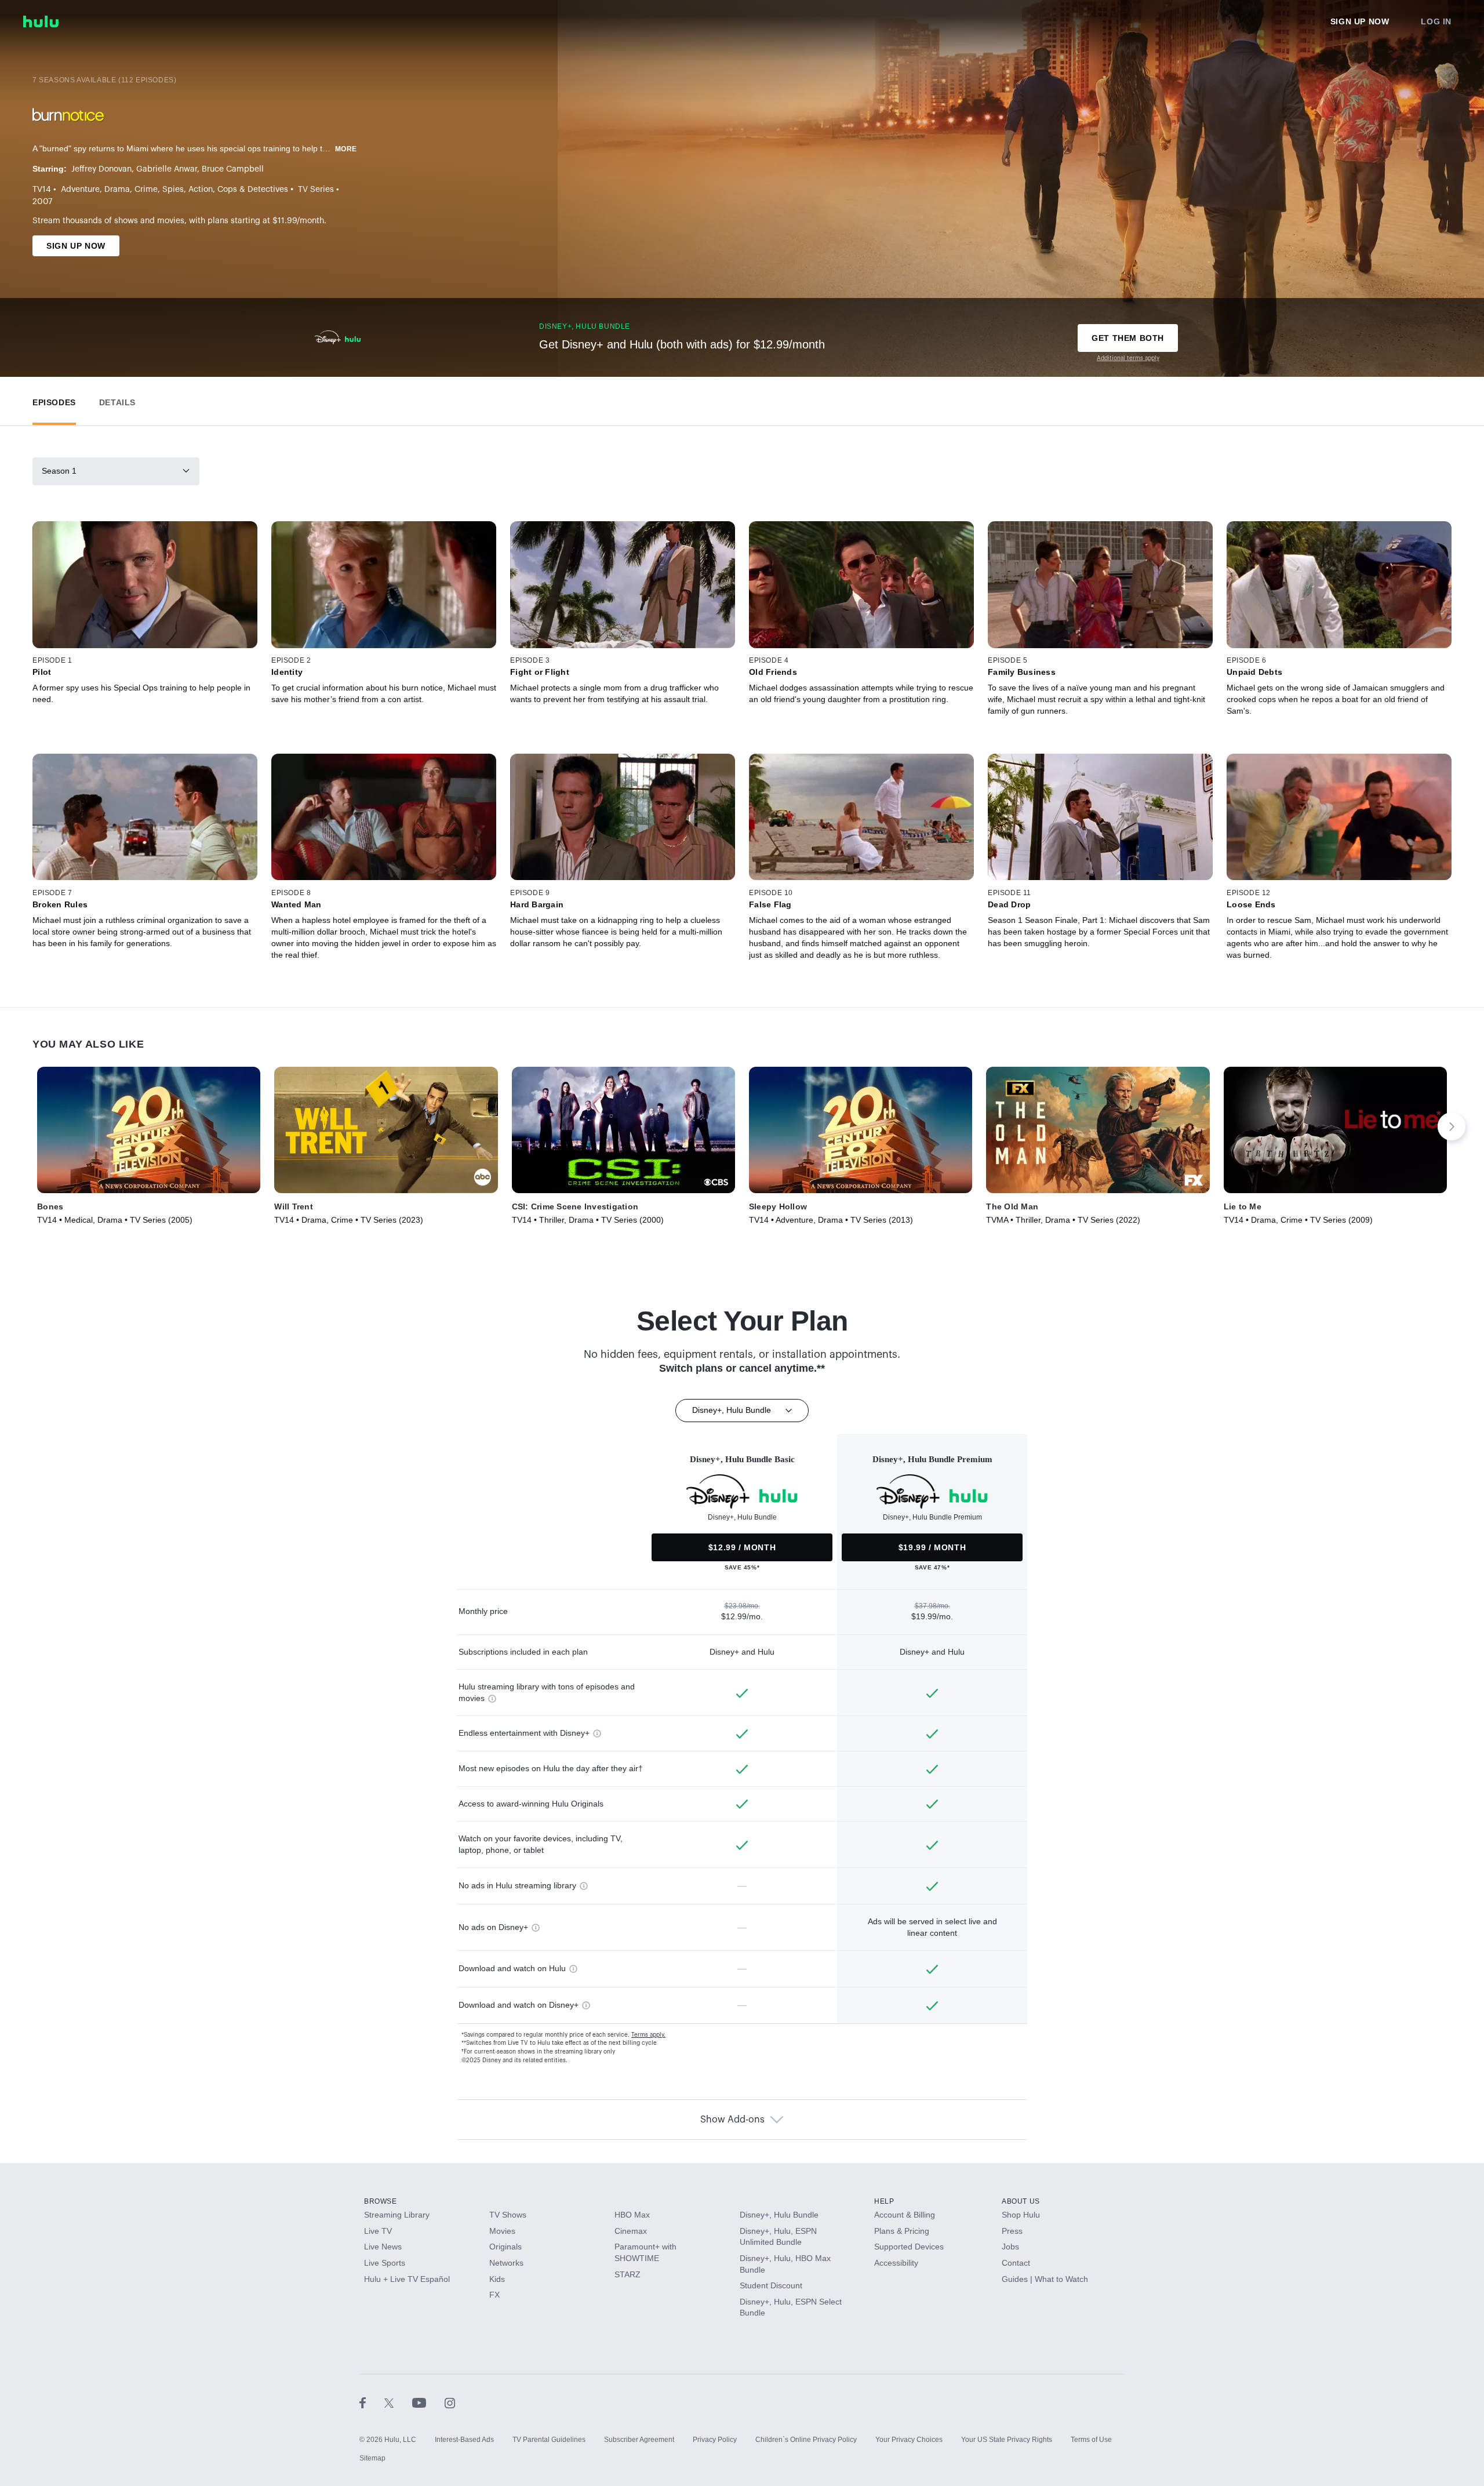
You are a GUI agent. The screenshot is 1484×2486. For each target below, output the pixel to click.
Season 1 (59, 471)
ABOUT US (1021, 2201)
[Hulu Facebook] (372, 2403)
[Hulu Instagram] (450, 2403)
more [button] (346, 149)
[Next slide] (1452, 1126)
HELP (884, 2201)
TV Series (316, 190)
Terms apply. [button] (648, 2035)
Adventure (80, 190)
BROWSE (381, 2201)
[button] (54, 400)
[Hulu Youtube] (428, 2403)
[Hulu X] (398, 2403)
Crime (146, 190)
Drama (117, 190)
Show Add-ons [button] (732, 2120)
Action (201, 190)
